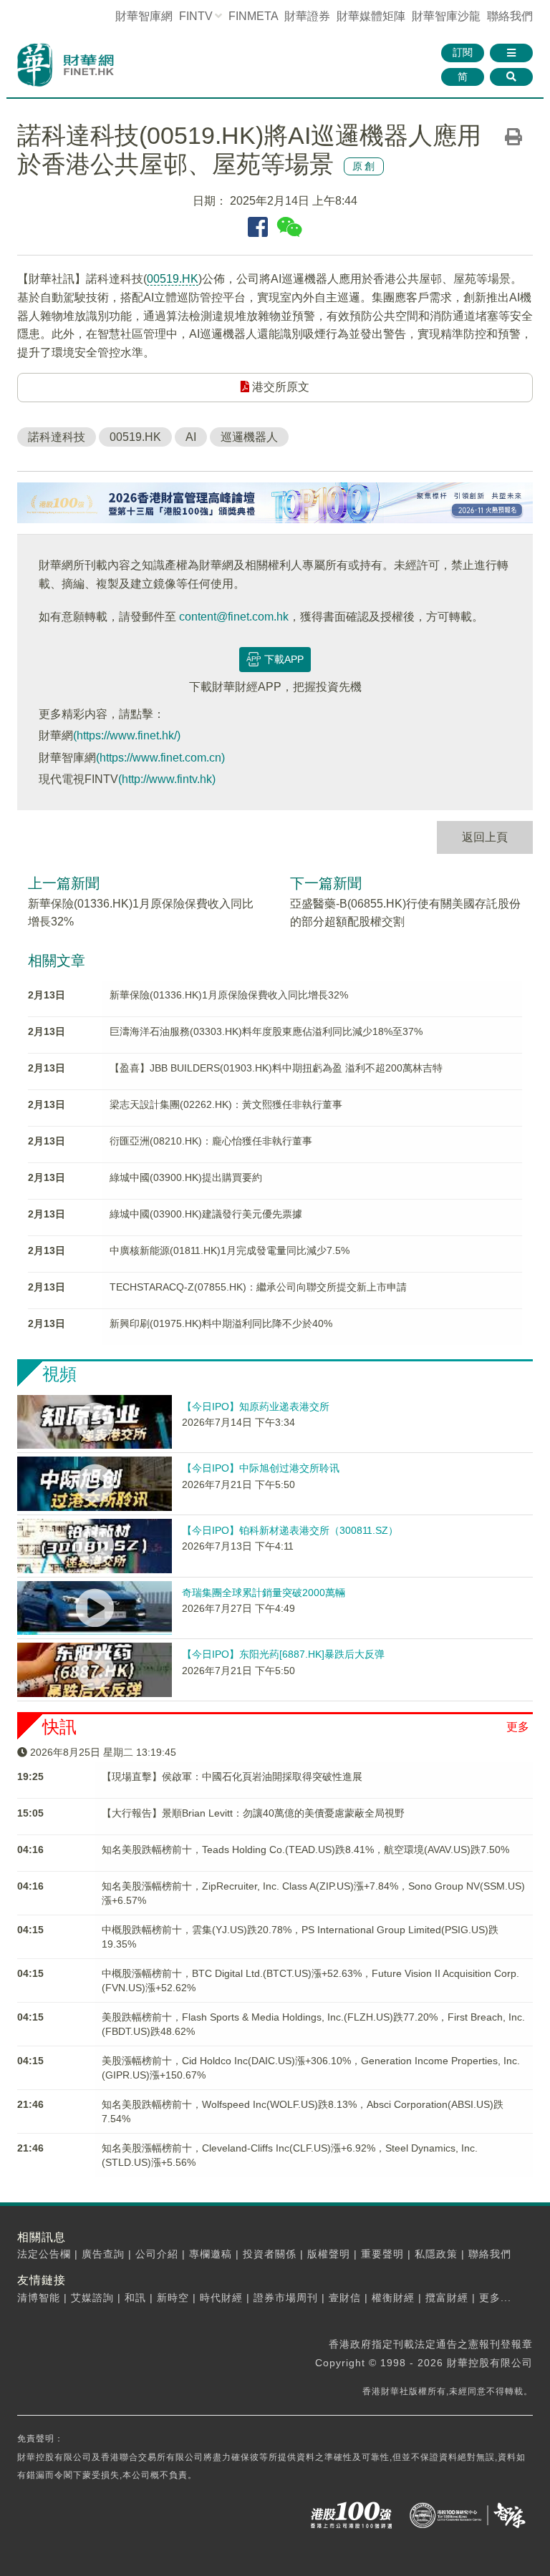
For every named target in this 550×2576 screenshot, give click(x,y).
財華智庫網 (144, 16)
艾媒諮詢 (92, 2298)
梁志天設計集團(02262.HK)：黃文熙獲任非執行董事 (226, 1104)
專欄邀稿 (211, 2254)
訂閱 (463, 52)
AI (191, 437)
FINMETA (253, 16)
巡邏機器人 (249, 437)
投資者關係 (270, 2254)
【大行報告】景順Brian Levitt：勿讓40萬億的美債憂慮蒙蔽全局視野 (253, 1813)
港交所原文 (279, 387)
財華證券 (307, 16)
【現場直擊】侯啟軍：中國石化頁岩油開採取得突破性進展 (232, 1777)
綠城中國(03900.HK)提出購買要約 (186, 1177)
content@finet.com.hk (234, 617)
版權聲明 (329, 2254)
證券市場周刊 (286, 2298)
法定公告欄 (44, 2254)
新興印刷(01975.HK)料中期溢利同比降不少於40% (221, 1323)
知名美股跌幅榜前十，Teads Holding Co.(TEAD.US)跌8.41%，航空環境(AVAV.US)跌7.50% (305, 1850)
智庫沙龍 (446, 16)
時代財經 (221, 2298)
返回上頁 (485, 837)
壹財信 (345, 2298)
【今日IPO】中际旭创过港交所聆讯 (261, 1468)
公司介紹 (157, 2254)
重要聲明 (382, 2254)
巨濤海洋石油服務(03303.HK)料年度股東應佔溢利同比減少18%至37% (266, 1031)
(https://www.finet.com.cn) (160, 758)
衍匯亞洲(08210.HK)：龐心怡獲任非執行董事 (211, 1141)
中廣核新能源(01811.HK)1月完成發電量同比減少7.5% (230, 1250)
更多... (495, 2298)
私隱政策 (436, 2254)
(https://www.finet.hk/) (127, 735)
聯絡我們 (510, 16)
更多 (518, 1727)
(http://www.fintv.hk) (167, 779)
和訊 (135, 2298)
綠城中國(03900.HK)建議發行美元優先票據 (206, 1214)
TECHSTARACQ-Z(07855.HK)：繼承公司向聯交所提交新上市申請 (258, 1287)
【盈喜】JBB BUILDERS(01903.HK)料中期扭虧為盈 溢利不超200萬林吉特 (276, 1068)
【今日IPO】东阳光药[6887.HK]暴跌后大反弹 (283, 1654)
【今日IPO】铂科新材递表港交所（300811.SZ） (290, 1530)
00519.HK (173, 279)
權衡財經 (393, 2298)
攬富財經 (447, 2298)
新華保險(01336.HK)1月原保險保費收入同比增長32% (229, 995)
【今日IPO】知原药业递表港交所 (256, 1406)
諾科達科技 (57, 437)
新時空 (173, 2298)
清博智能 (39, 2298)
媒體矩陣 (371, 16)
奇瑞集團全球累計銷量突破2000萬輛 (264, 1593)
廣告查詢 (103, 2254)
